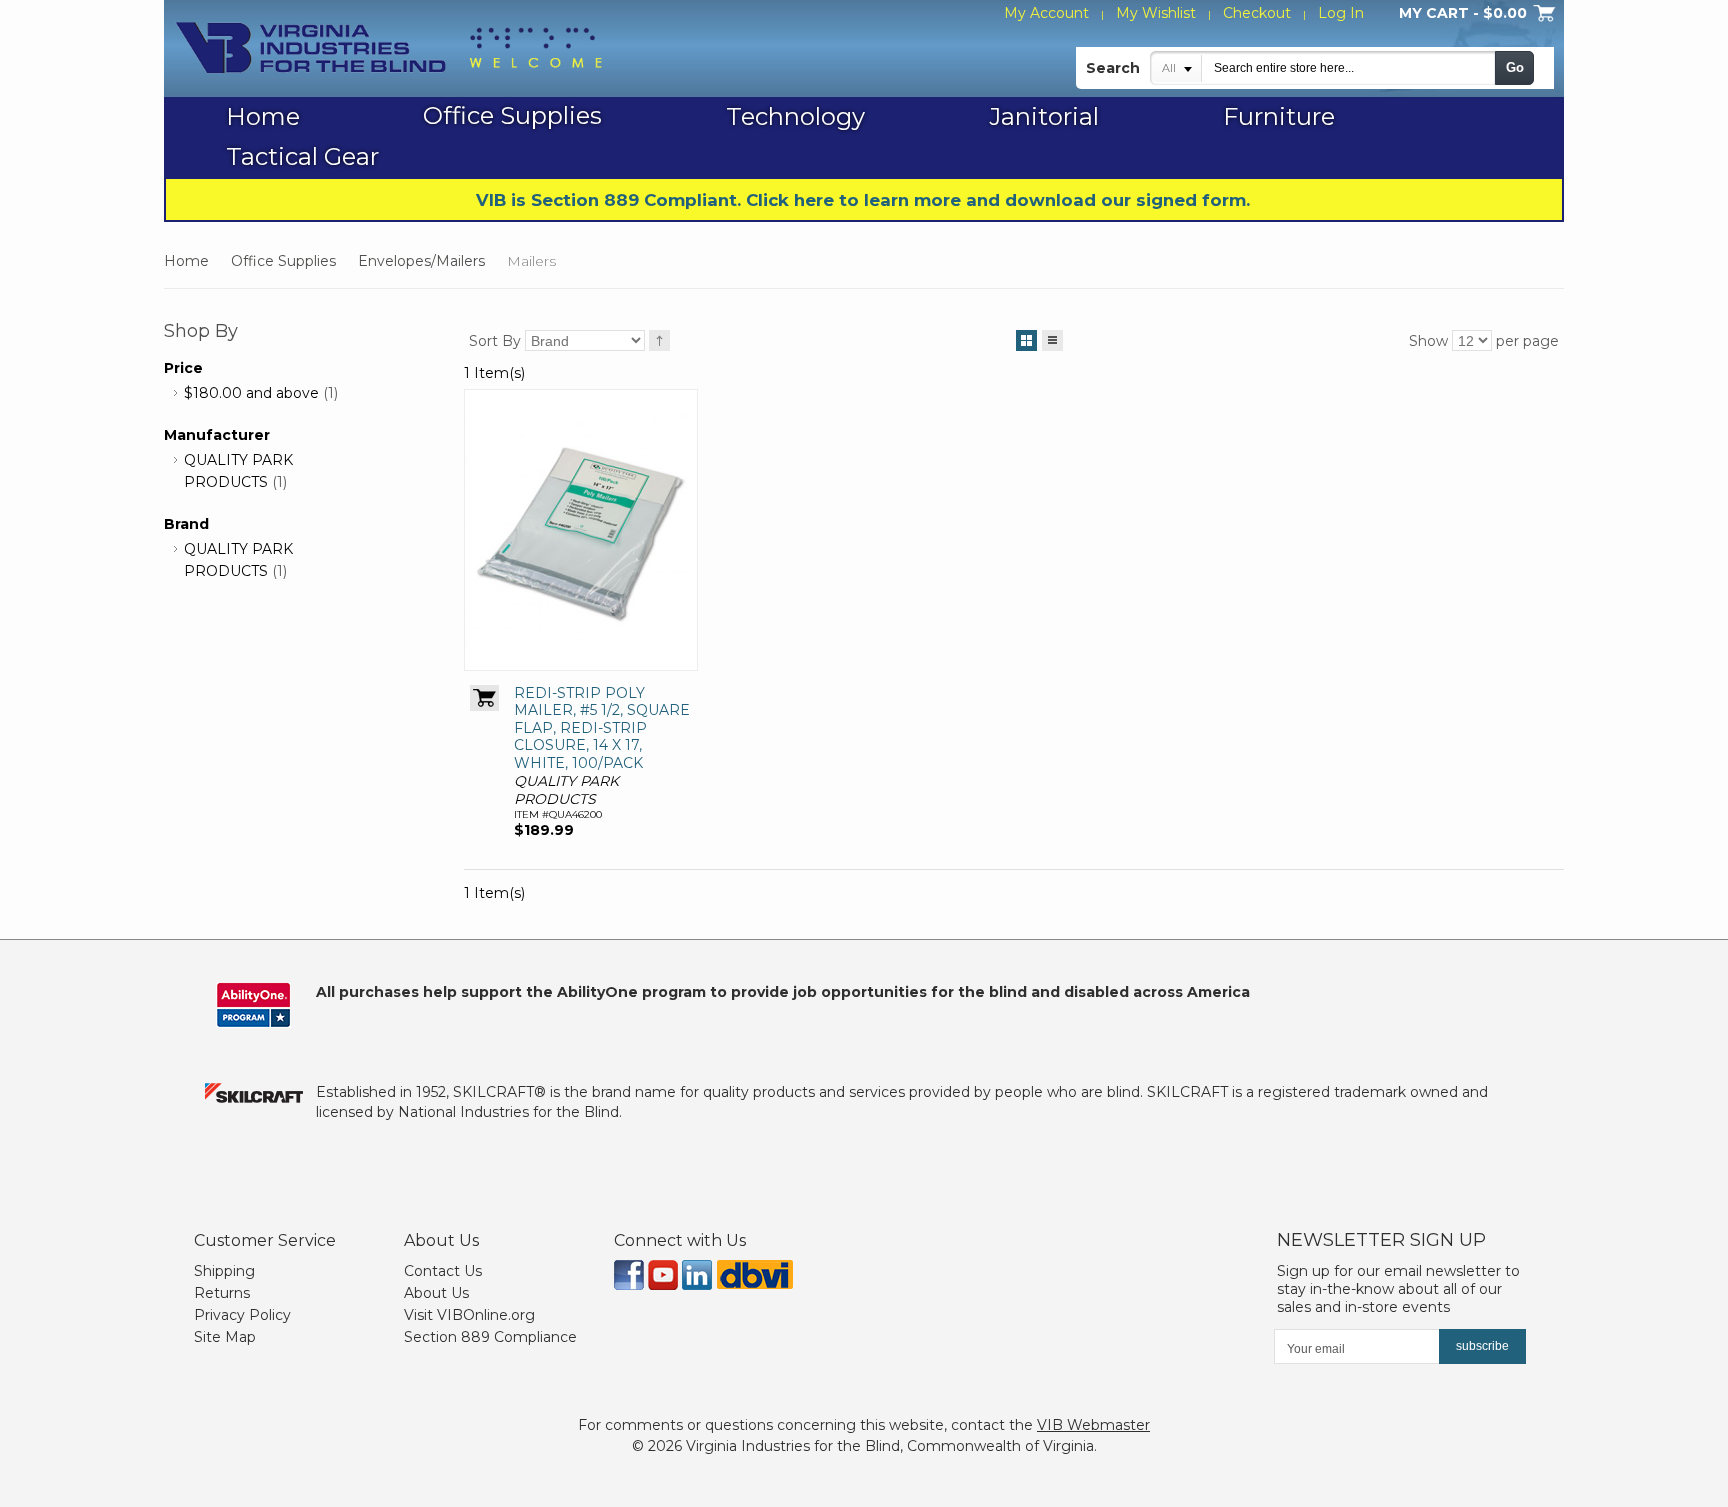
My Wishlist (1156, 13)
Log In (1341, 13)
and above (251, 393)
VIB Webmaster (1093, 1425)
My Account (1046, 13)
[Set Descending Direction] (659, 340)
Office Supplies (283, 261)
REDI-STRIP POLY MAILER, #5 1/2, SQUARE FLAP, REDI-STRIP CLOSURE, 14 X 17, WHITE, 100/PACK (602, 728)
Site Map (225, 1337)
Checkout (1257, 13)
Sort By (495, 341)
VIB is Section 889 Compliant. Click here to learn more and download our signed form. (863, 200)
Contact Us (443, 1271)
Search (1113, 68)
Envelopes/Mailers (421, 261)
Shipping (224, 1271)
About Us (436, 1293)
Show (1428, 341)
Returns (222, 1293)
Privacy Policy (242, 1315)
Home (186, 261)
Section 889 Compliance (490, 1337)
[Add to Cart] (484, 698)
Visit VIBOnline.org (469, 1315)
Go (1515, 67)
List (1052, 340)
